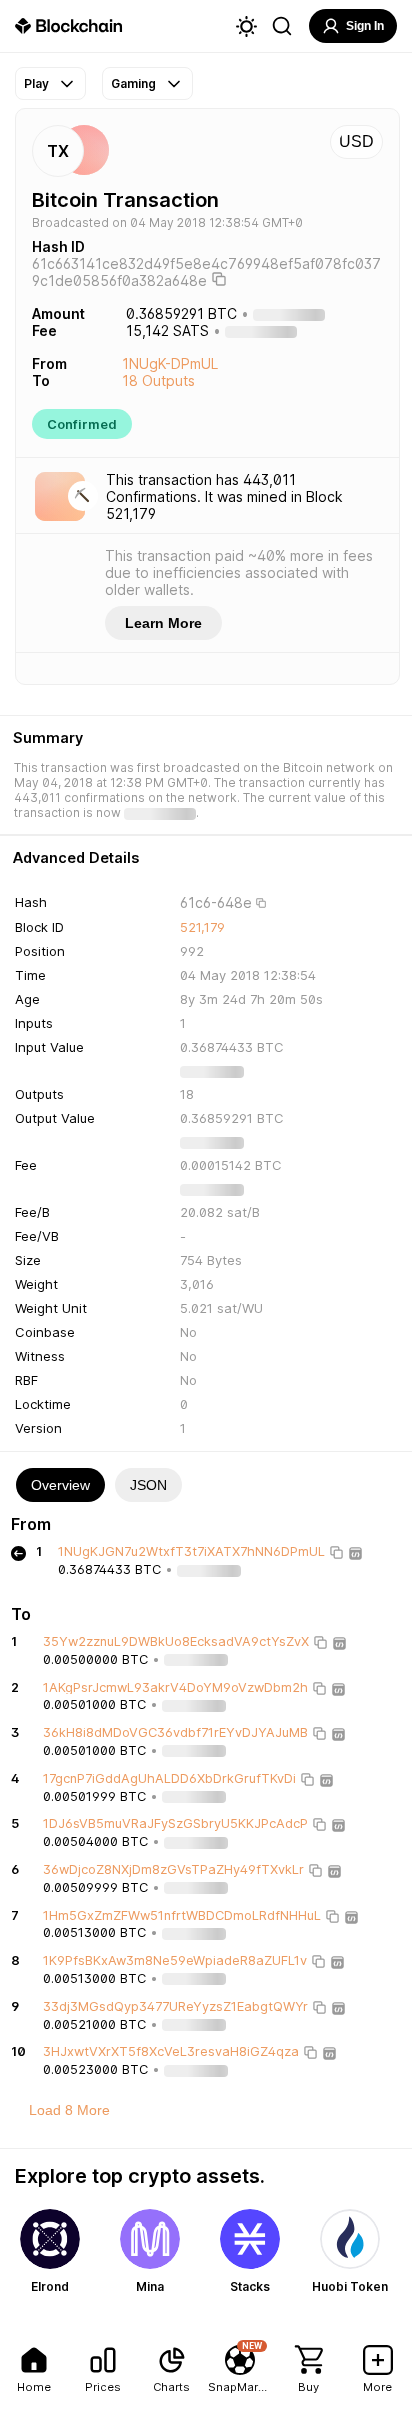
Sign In (365, 26)
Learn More (163, 623)
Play (36, 83)
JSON (148, 1485)
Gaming (133, 83)
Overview (60, 1485)
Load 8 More (69, 2110)
